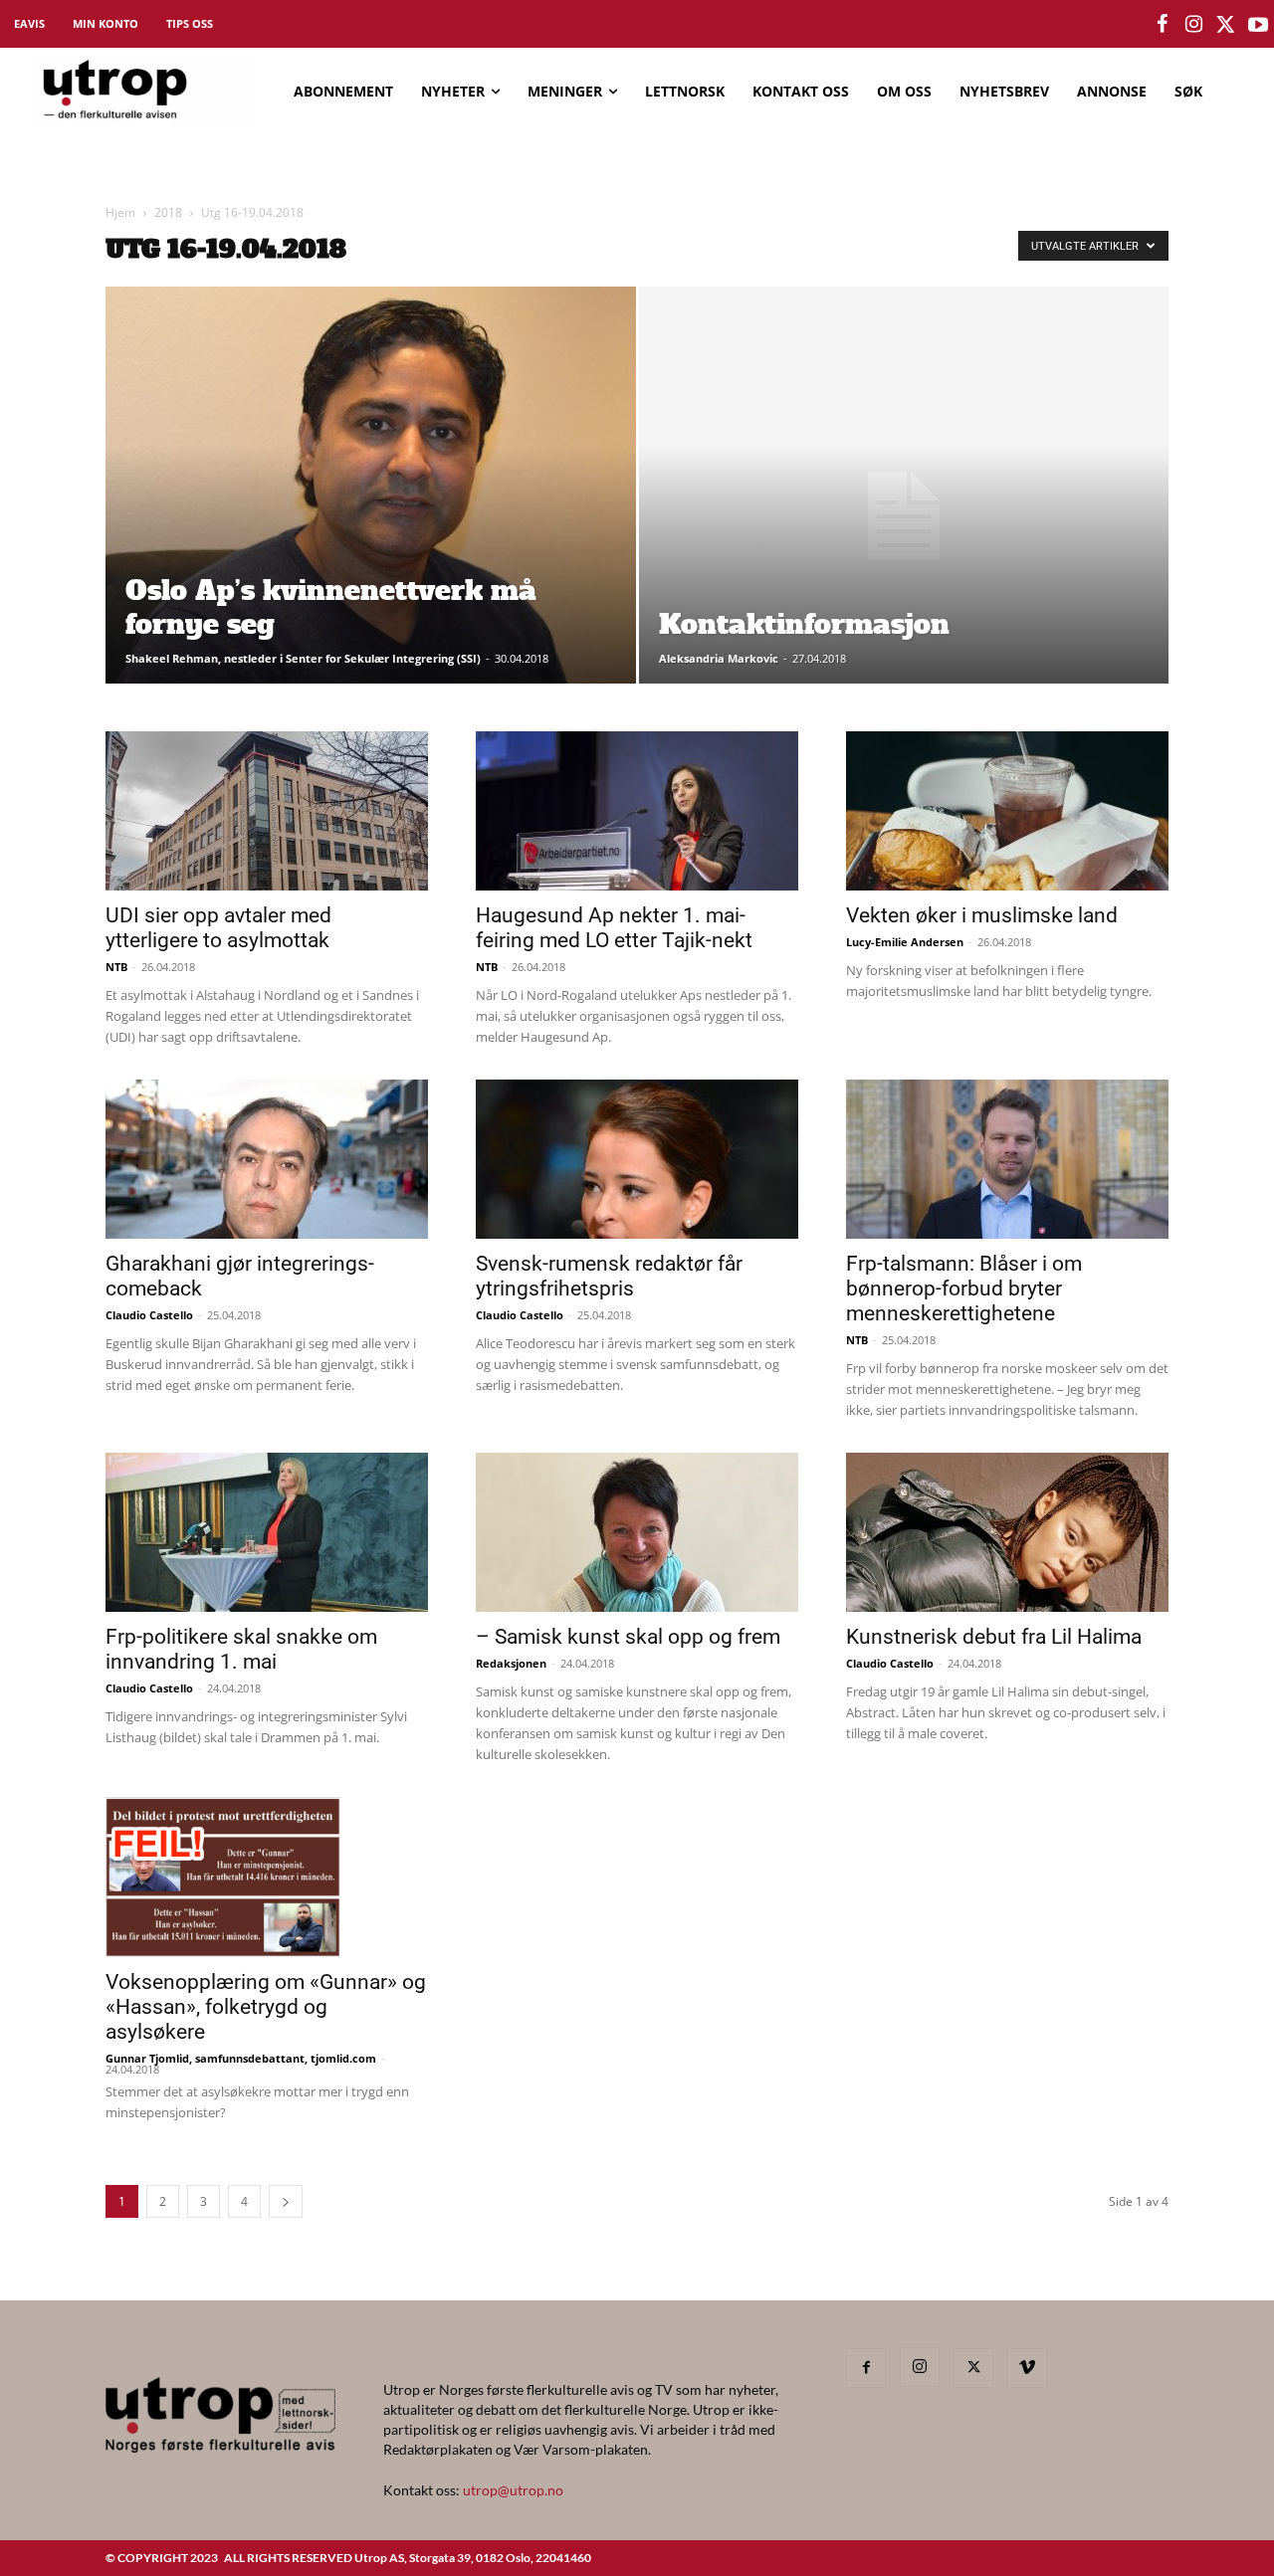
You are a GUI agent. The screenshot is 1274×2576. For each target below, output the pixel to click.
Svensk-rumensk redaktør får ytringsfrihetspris (609, 1276)
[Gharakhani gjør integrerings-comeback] (267, 1159)
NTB (116, 967)
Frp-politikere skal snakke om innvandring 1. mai (241, 1649)
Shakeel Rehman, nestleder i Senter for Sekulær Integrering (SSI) (303, 658)
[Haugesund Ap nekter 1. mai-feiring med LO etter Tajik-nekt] (637, 811)
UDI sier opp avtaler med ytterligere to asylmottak (218, 928)
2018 (168, 212)
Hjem (120, 212)
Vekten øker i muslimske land (982, 915)
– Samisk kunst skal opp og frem (628, 1637)
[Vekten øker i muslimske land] (1007, 811)
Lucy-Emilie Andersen (905, 942)
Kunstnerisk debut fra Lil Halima (994, 1637)
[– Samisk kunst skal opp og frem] (637, 1532)
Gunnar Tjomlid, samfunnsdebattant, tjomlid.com (241, 2058)
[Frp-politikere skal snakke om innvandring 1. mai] (267, 1532)
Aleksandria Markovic (719, 658)
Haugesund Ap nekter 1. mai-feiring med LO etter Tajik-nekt (614, 928)
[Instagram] (920, 2367)
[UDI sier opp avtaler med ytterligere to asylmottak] (267, 811)
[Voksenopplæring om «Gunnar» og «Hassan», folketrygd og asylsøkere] (267, 1877)
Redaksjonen (511, 1663)
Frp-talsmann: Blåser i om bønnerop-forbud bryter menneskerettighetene (964, 1288)
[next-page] (286, 2201)
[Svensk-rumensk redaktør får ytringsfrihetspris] (637, 1159)
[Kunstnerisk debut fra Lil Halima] (1007, 1532)
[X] (973, 2368)
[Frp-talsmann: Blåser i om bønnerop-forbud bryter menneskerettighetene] (1007, 1159)
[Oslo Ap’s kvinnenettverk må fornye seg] (371, 516)
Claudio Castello (149, 1315)
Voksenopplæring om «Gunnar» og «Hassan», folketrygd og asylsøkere (266, 2007)
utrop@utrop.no (513, 2490)
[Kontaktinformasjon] (904, 516)
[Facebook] (866, 2368)
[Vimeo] (1027, 2368)
